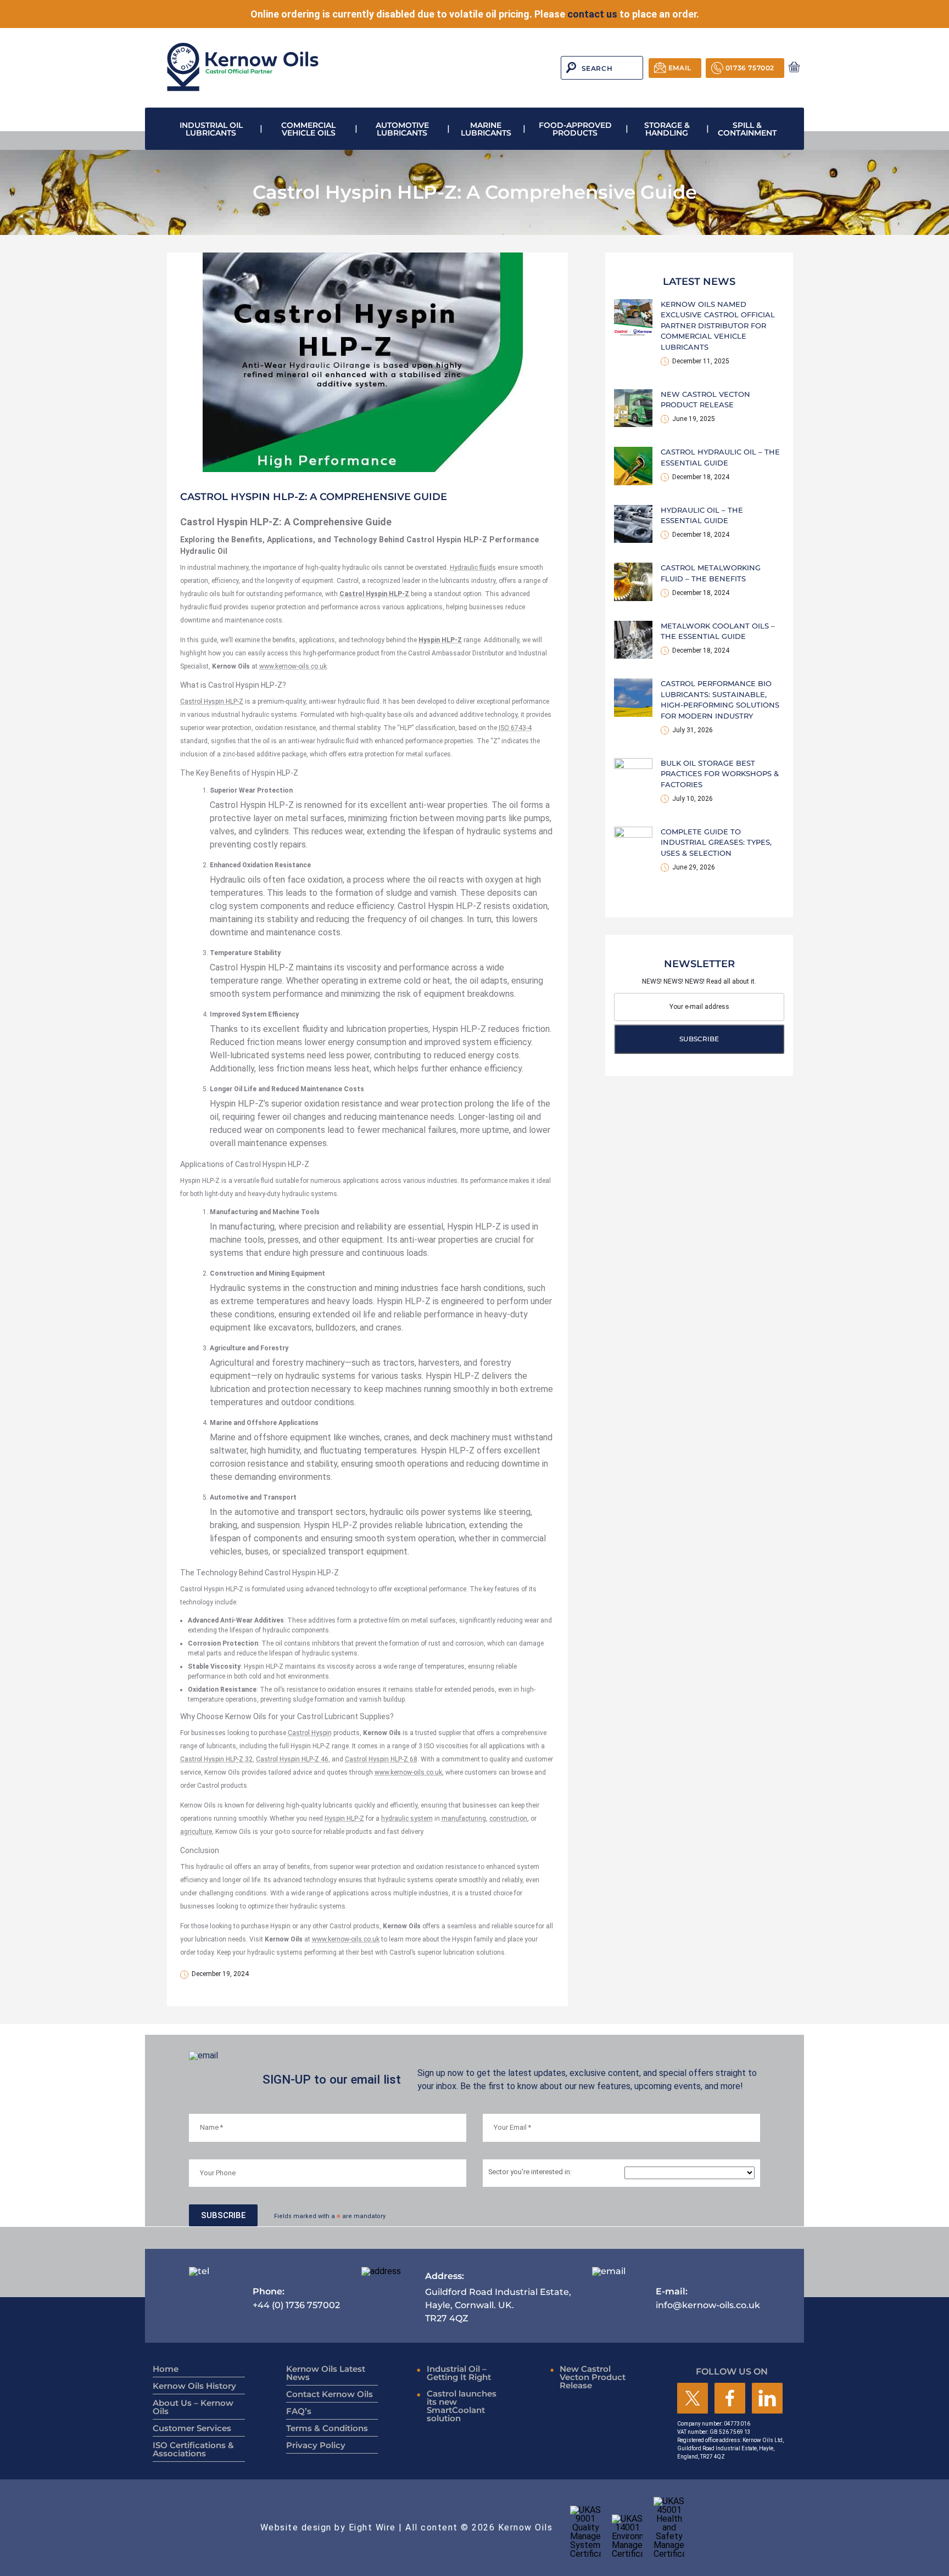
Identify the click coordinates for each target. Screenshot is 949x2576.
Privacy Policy (316, 2445)
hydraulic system (407, 1819)
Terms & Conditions (327, 2428)
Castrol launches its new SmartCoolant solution (462, 2406)
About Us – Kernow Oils (193, 2407)
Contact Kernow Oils (330, 2394)
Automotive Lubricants (402, 129)
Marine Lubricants (486, 129)
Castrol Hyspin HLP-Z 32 (216, 1759)
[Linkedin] (767, 2399)
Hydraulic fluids (473, 568)
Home (166, 2369)
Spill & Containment (747, 129)
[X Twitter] (693, 2399)
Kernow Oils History (194, 2386)
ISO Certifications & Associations (193, 2449)
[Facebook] (730, 2399)
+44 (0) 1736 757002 (296, 2298)
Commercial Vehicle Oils (308, 129)
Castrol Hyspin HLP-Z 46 (292, 1759)
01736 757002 (750, 68)
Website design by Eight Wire (328, 2527)
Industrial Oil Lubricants (211, 129)
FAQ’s (299, 2411)
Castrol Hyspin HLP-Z (212, 701)
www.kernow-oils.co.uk (293, 666)
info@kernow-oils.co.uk (708, 2298)
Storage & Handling (667, 129)
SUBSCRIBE (699, 1039)
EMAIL (680, 68)
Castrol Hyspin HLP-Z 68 (381, 1759)
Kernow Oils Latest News (326, 2373)
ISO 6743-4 (515, 728)
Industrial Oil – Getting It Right (459, 2373)
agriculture (196, 1832)
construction (508, 1819)
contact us (592, 14)
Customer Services (192, 2428)
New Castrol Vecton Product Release (593, 2377)
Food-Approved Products (575, 129)
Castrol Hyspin (310, 1733)
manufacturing (464, 1819)
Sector (530, 2172)
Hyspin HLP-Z (344, 1819)
